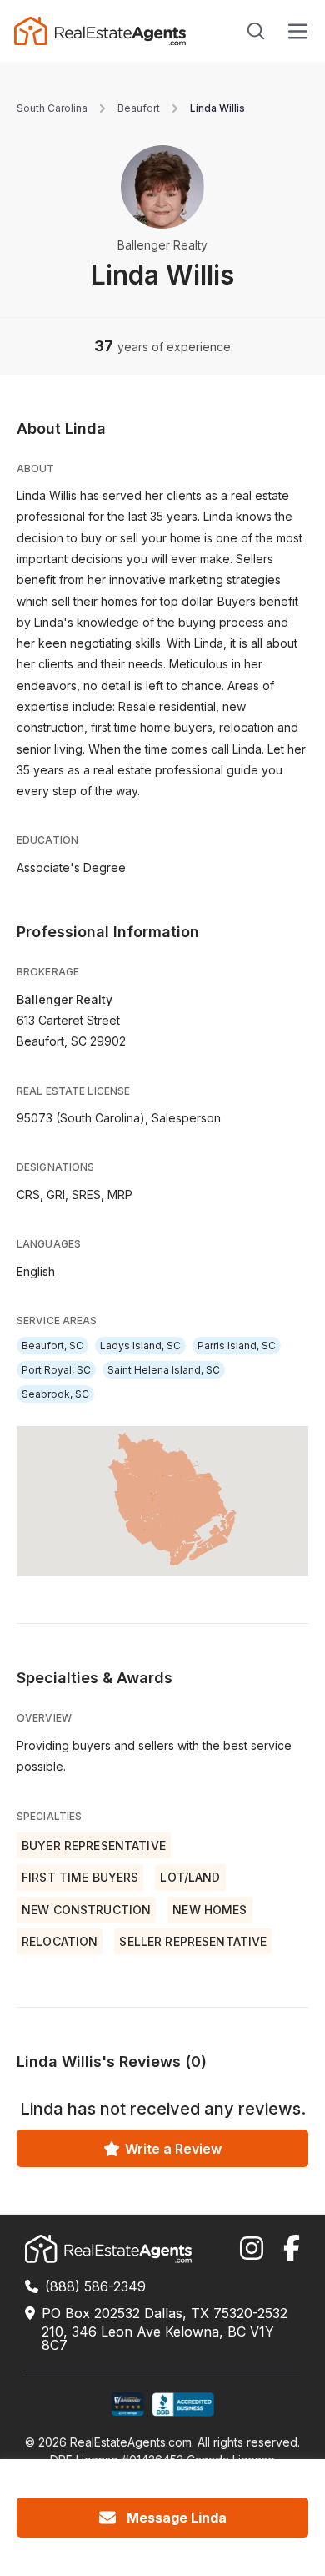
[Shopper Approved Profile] (128, 2405)
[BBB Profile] (183, 2405)
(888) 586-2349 (95, 2286)
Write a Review (173, 2149)
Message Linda (177, 2518)
